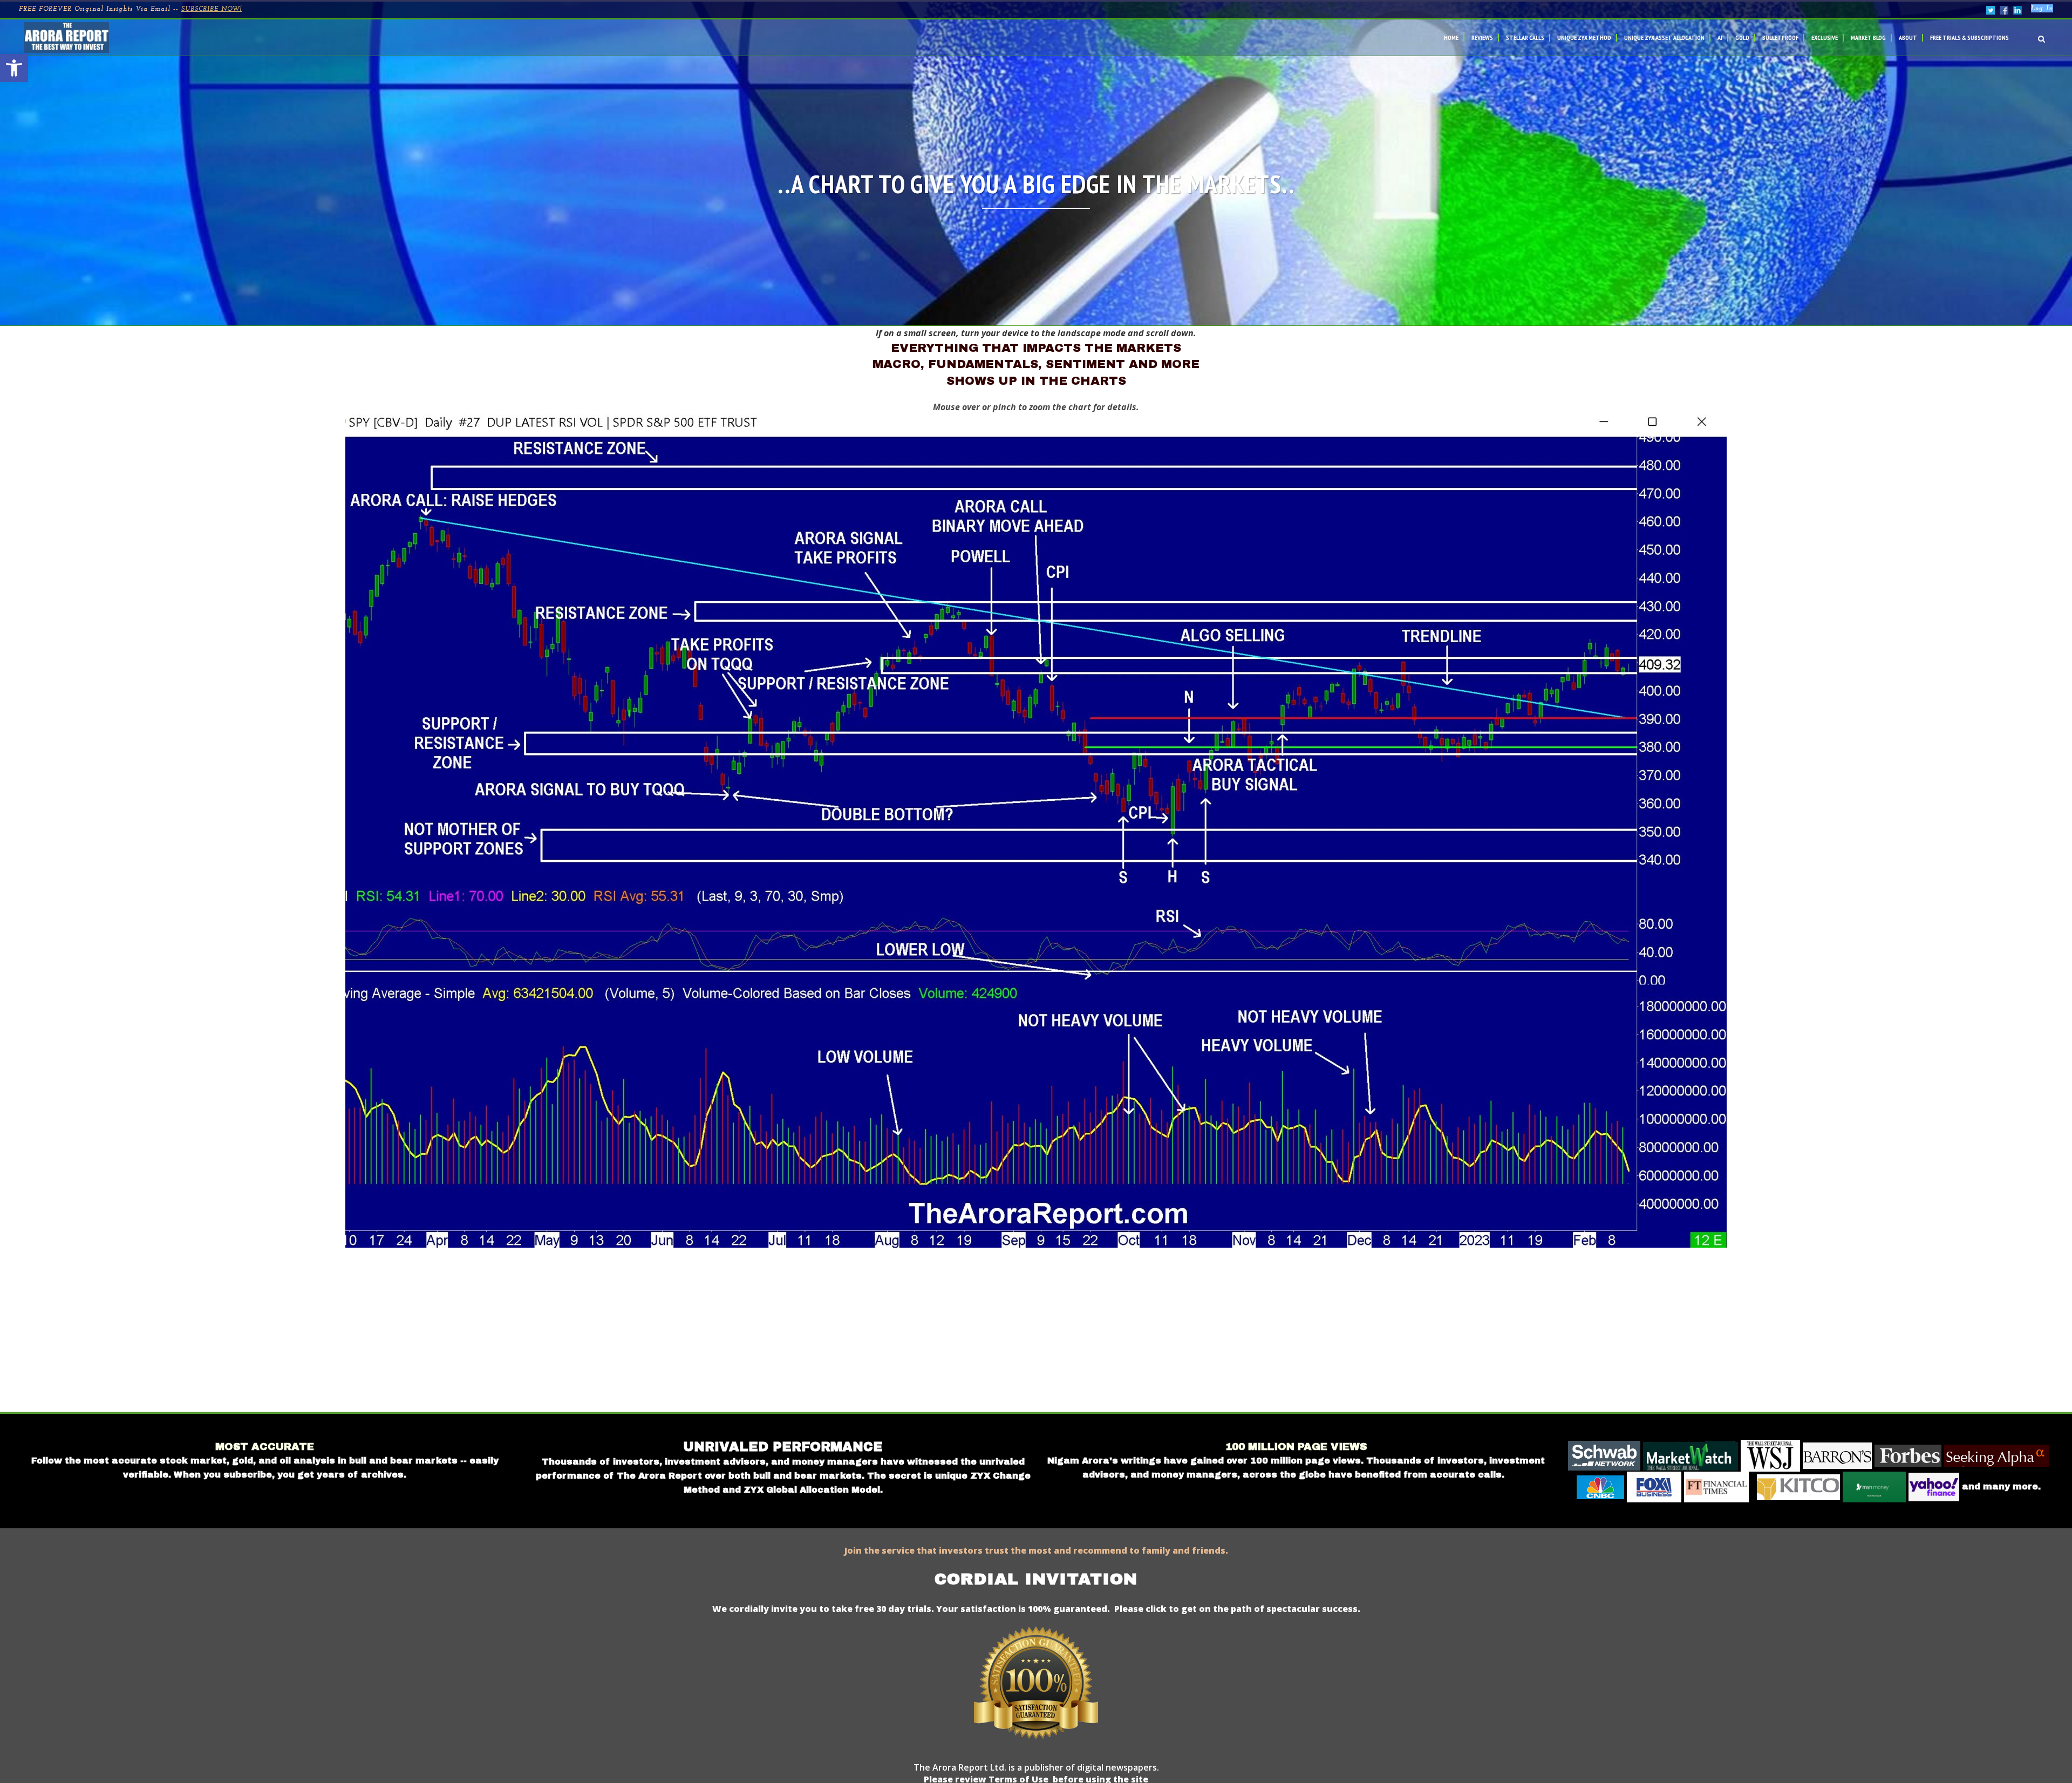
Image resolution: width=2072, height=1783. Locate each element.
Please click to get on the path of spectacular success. (1237, 1609)
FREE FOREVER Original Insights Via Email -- (130, 9)
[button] (14, 68)
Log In (2042, 9)
